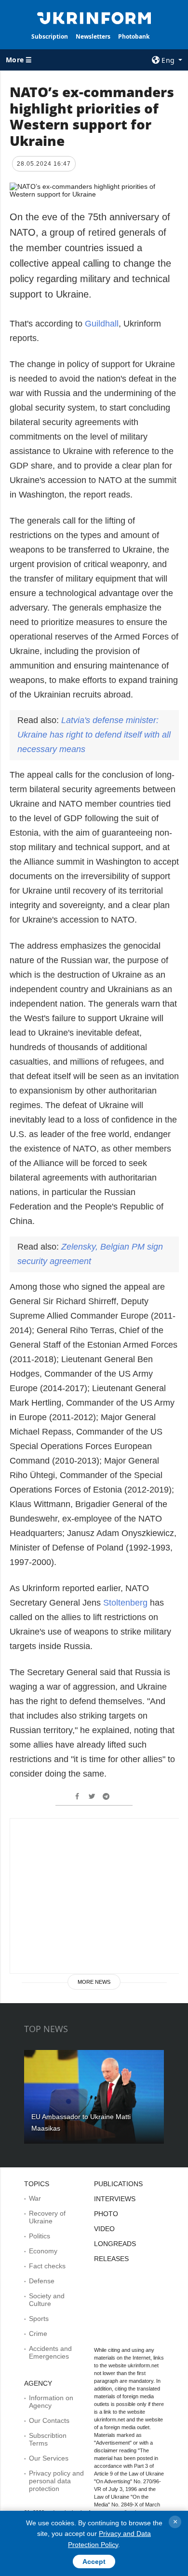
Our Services (49, 2458)
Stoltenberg (127, 1603)
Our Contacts (49, 2420)
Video (104, 2229)
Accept (94, 2562)
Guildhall (102, 324)
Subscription (50, 36)
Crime (38, 2334)
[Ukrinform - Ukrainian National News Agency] (94, 17)
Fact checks (47, 2266)
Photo (106, 2214)
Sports (39, 2319)
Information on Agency (51, 2402)
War (35, 2198)
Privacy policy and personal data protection (56, 2481)
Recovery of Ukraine (47, 2217)
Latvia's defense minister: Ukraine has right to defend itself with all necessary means (94, 735)
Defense (42, 2281)
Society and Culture (47, 2300)
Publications (118, 2184)
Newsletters (93, 36)
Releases (111, 2259)
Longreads (115, 2244)
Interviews (115, 2199)
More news (94, 1982)
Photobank (134, 36)
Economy (43, 2251)
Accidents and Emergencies (50, 2352)
